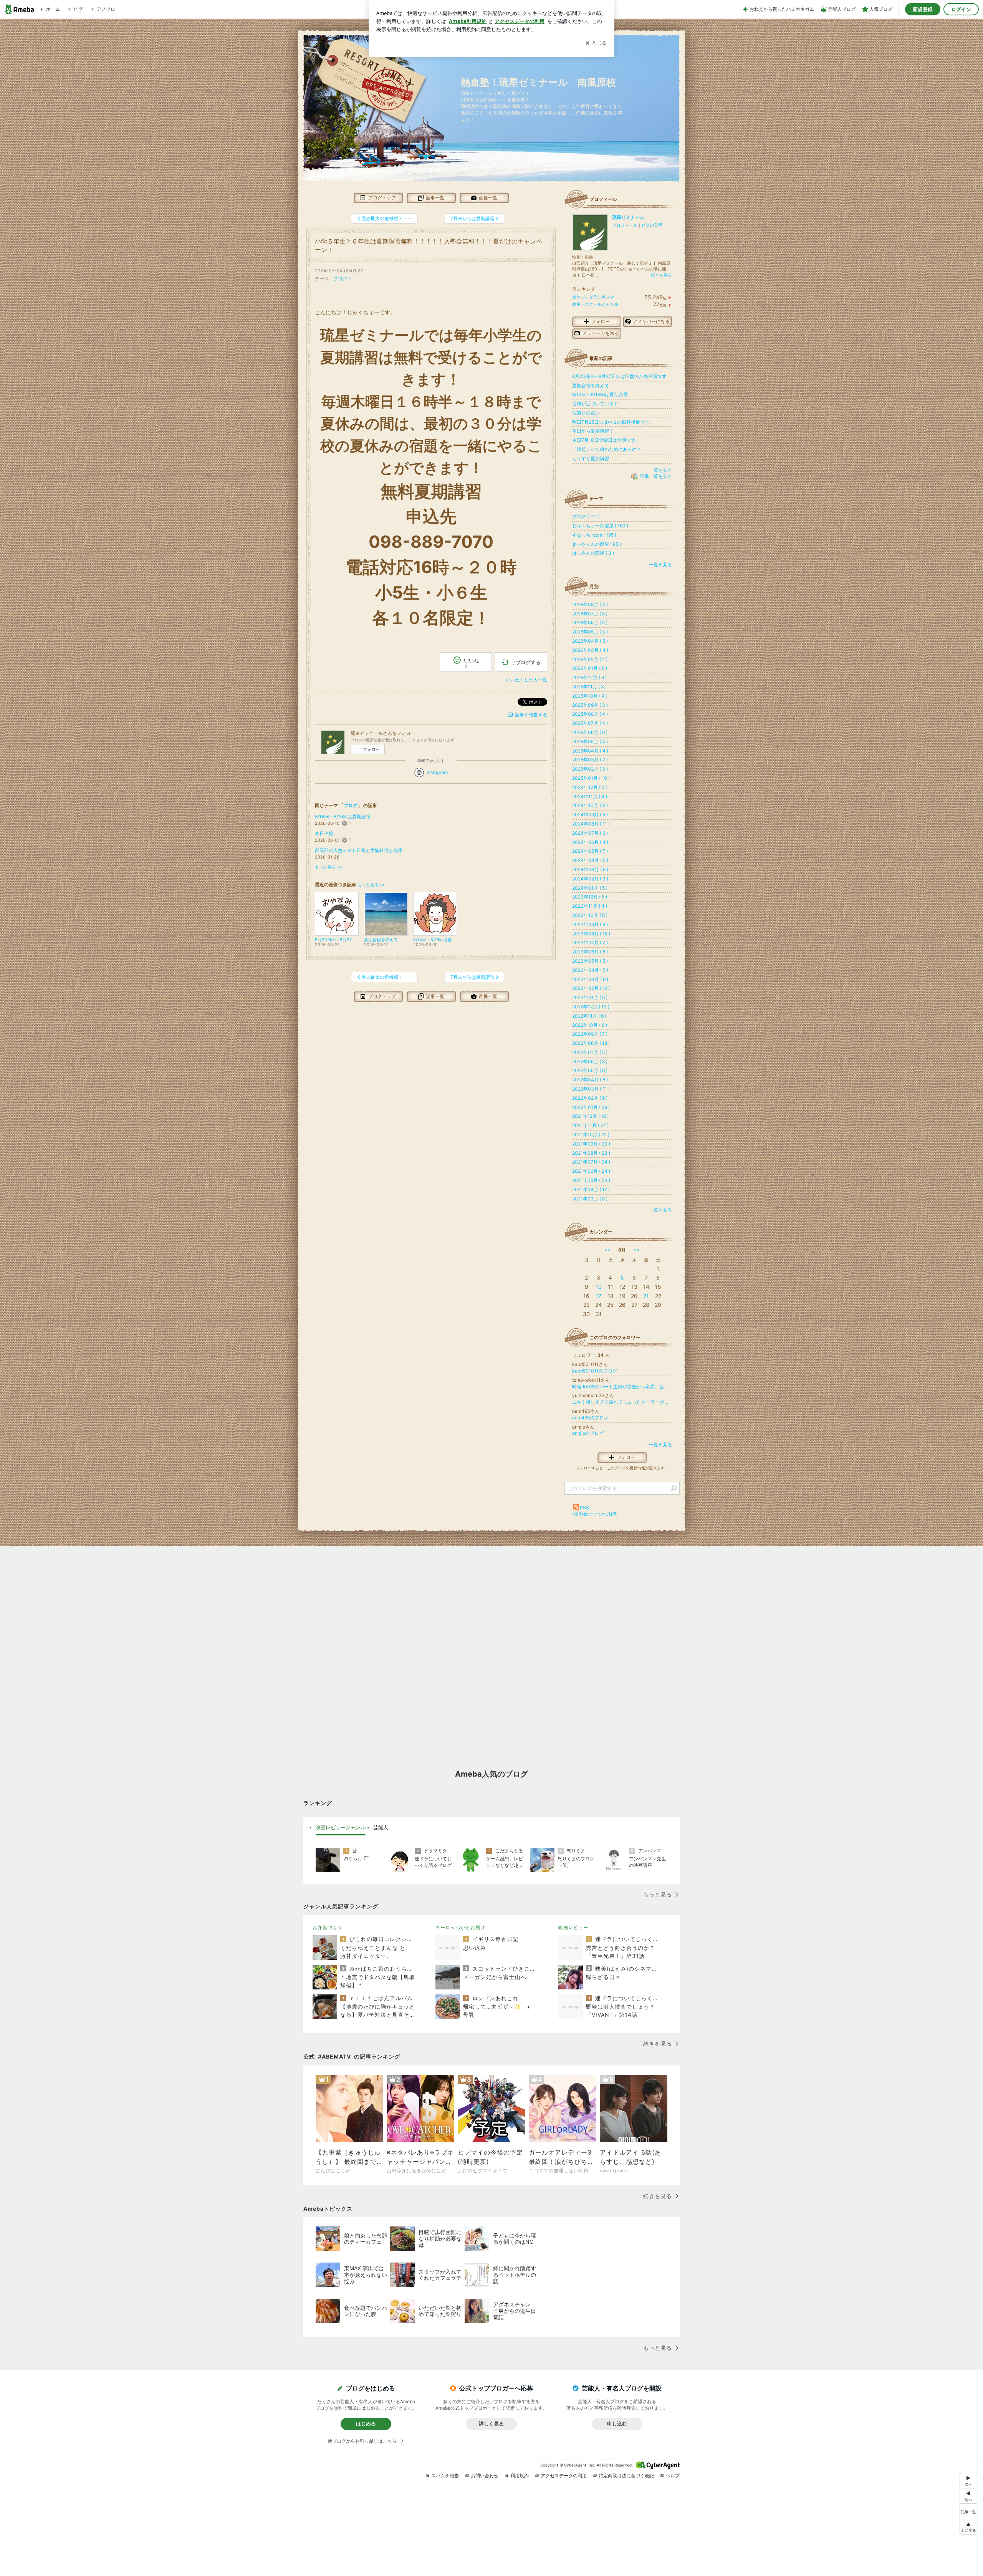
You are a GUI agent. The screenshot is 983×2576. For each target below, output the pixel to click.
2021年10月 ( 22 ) (591, 1135)
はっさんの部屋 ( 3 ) (593, 553)
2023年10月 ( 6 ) (590, 915)
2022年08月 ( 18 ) (591, 1043)
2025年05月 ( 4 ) (590, 742)
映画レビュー (573, 1927)
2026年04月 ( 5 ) (590, 641)
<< (607, 1250)
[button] (968, 2527)
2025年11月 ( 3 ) (589, 687)
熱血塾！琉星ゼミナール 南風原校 (543, 82)
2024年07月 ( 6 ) (590, 833)
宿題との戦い (586, 413)
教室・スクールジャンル (595, 304)
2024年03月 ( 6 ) (590, 869)
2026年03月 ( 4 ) (590, 650)
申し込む (617, 2423)
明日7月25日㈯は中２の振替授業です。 (613, 422)
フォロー (371, 749)
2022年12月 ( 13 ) (591, 1007)
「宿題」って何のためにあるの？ (607, 449)
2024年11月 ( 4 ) (590, 797)
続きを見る (661, 275)
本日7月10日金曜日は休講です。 (606, 440)
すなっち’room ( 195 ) (594, 535)
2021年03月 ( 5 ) (590, 1199)
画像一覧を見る (656, 477)
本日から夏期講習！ (593, 431)
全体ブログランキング (593, 297)
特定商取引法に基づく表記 (626, 2476)
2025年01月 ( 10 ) (591, 778)
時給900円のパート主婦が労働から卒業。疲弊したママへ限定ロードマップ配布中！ (622, 1387)
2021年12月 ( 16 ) (590, 1116)
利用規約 (520, 2476)
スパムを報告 (445, 2476)
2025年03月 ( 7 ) (590, 760)
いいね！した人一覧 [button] (526, 680)
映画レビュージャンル (341, 1827)
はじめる (366, 2423)
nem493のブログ (590, 1418)
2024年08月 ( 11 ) (591, 824)
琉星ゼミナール (628, 217)
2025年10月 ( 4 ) (590, 696)
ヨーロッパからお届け (460, 1927)
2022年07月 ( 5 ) (590, 1052)
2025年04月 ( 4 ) (590, 751)
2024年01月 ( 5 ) (590, 888)
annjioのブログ (588, 1433)
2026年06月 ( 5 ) (590, 622)
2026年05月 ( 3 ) (590, 632)
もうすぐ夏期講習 (591, 458)
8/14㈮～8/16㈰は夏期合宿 (343, 816)
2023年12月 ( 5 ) (590, 897)
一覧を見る (660, 470)
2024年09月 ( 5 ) (590, 815)
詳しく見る (491, 2423)
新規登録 (923, 9)
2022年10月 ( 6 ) (590, 1025)
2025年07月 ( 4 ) (590, 723)
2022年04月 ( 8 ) (590, 1080)
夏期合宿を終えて (591, 385)
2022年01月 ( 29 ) (591, 1107)
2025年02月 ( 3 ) (590, 769)
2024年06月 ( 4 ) (590, 842)
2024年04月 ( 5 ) (590, 860)
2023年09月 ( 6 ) (590, 924)
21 (646, 1296)
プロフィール (625, 225)
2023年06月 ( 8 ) (590, 952)
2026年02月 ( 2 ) (590, 659)
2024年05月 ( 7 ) (590, 851)
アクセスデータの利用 (564, 2476)
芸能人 (381, 1827)
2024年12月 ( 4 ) (590, 787)
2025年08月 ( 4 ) (590, 714)
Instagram (437, 772)
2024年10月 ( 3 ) (590, 805)
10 (599, 1287)
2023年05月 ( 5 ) (590, 961)
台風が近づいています (595, 404)
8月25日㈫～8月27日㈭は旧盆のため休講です (619, 376)
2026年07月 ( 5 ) (590, 614)
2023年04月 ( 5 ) (590, 970)
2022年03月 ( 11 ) (591, 1089)
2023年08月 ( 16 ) (591, 934)
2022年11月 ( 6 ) (589, 1016)
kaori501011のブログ (595, 1371)
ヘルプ (673, 2476)
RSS (584, 1508)
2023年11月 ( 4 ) (590, 906)
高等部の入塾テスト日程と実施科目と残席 (359, 850)
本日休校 (324, 833)
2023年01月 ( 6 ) (590, 997)
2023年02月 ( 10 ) (591, 988)
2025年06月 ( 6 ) (590, 732)
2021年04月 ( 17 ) (591, 1189)
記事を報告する (531, 715)
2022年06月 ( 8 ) (590, 1062)
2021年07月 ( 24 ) (591, 1162)
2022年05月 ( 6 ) (590, 1070)
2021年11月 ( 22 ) (590, 1125)
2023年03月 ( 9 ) (590, 979)
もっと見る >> (329, 867)
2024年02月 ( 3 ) (590, 879)
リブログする (526, 662)
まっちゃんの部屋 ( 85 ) (597, 544)
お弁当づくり (328, 1927)
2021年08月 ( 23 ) (591, 1153)
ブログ (340, 279)
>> (637, 1250)
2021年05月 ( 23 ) (591, 1180)
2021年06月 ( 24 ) (591, 1171)
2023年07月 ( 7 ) (590, 942)
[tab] (341, 1828)
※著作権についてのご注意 (594, 1514)
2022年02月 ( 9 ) (590, 1098)
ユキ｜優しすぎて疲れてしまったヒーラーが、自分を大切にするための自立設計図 (622, 1402)
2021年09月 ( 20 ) (591, 1144)
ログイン (961, 9)
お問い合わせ (485, 2476)
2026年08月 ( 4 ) (590, 604)
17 (598, 1296)
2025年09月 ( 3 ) (590, 705)
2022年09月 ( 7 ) (590, 1034)
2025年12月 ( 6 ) (589, 677)
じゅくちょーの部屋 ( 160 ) (600, 526)
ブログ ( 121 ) (586, 516)
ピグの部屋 (652, 225)
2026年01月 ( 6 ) (590, 668)
